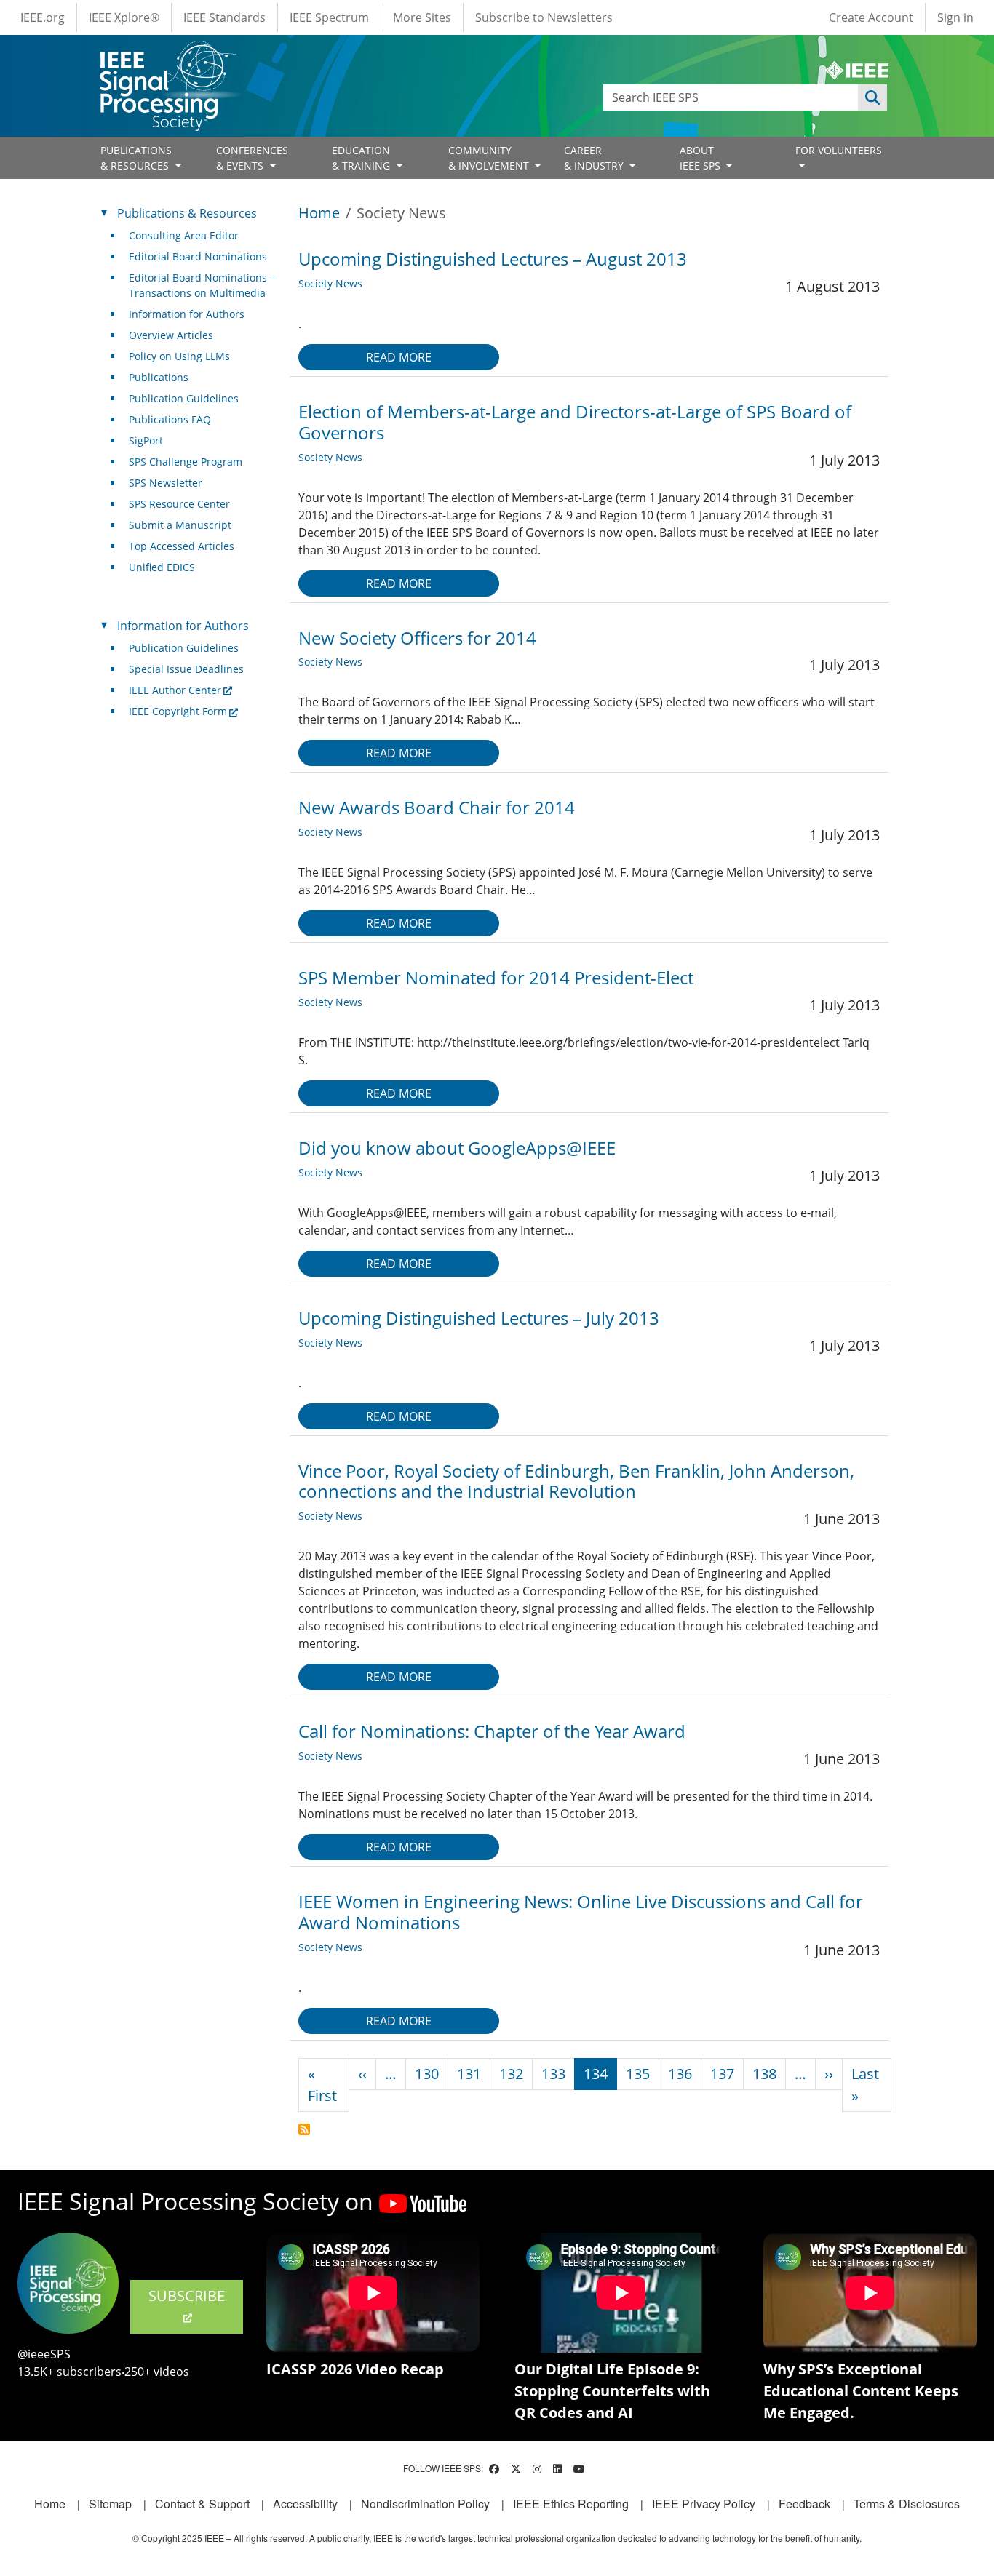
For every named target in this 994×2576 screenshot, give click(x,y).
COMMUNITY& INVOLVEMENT (490, 158)
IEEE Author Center (175, 690)
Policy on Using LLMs (179, 356)
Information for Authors (187, 314)
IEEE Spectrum (329, 17)
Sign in (955, 17)
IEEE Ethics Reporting (571, 2504)
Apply (872, 97)
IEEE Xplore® (124, 17)
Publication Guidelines (184, 398)
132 (511, 2074)
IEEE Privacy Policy (704, 2504)
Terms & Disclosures (907, 2504)
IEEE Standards (224, 17)
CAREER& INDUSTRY (595, 158)
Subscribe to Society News (304, 2129)
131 (469, 2074)
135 (638, 2074)
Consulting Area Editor (184, 235)
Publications (159, 377)
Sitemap (110, 2504)
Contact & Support (202, 2504)
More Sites (422, 17)
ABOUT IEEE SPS (701, 158)
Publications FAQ (170, 419)
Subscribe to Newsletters (544, 17)
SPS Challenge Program (186, 462)
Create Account (871, 17)
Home (319, 213)
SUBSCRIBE (187, 2296)
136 (680, 2074)
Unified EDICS (162, 567)
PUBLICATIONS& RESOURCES (136, 158)
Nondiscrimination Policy (425, 2504)
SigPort (146, 440)
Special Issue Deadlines (186, 669)
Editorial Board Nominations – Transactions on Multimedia (202, 285)
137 (722, 2074)
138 (764, 2074)
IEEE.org (43, 17)
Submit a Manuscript (180, 525)
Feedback (804, 2504)
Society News (330, 283)
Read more (399, 357)
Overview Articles (171, 335)
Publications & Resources (187, 213)
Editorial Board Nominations (198, 256)
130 (427, 2074)
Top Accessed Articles (182, 546)
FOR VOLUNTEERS (839, 150)
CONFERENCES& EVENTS (252, 158)
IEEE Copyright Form (178, 711)
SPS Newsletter (166, 483)
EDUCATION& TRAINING (362, 158)
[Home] (167, 54)
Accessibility (305, 2504)
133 (553, 2074)
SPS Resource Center (179, 504)
